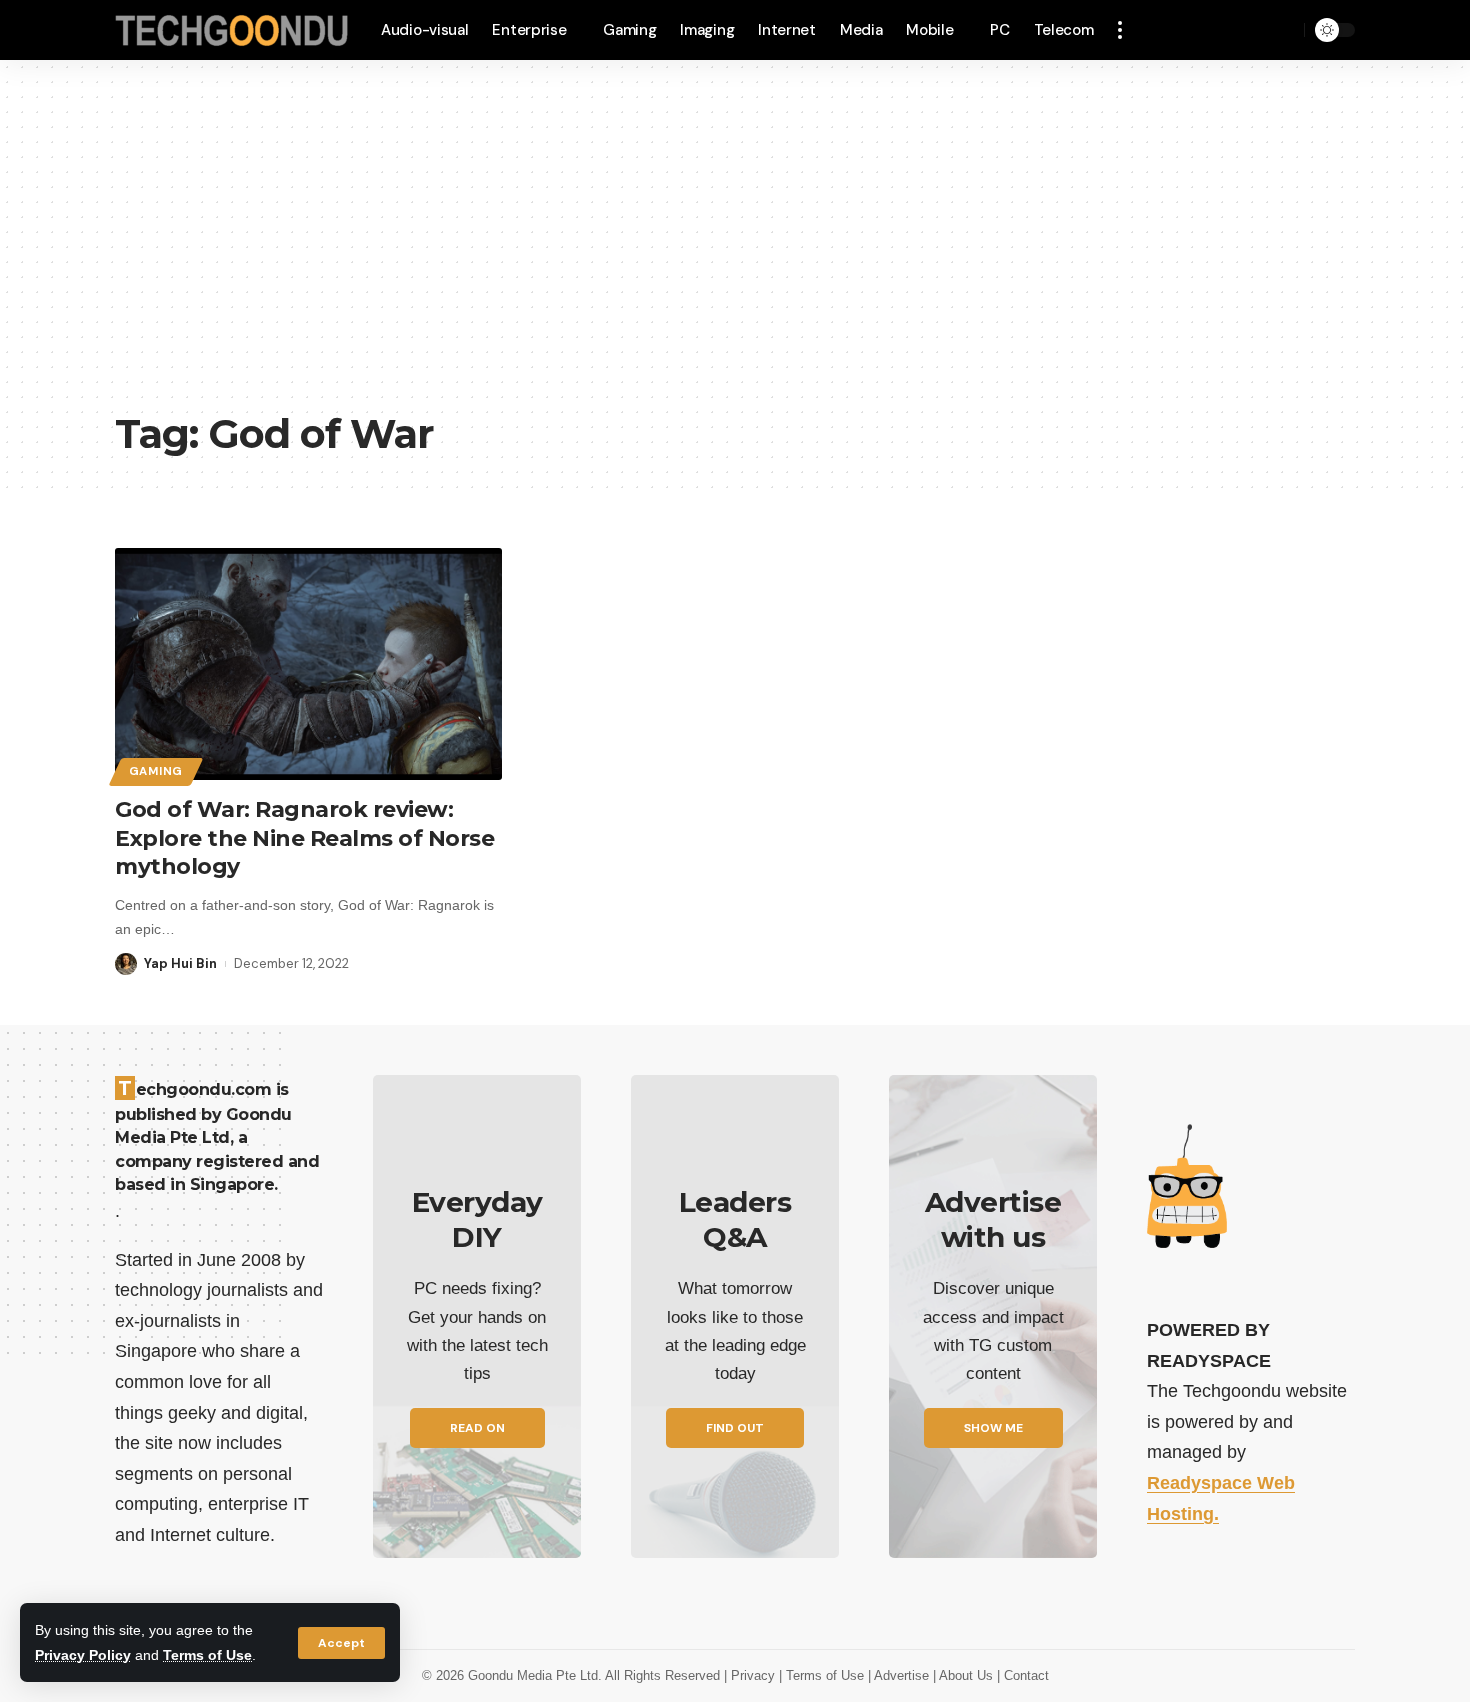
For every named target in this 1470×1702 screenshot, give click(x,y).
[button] (341, 1643)
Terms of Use (207, 1655)
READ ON (477, 1428)
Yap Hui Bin (180, 963)
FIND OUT (735, 1428)
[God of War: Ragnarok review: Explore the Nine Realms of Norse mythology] (308, 664)
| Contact (1023, 1675)
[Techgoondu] (232, 30)
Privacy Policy (83, 1655)
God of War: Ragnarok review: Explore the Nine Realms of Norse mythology (304, 838)
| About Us (965, 1675)
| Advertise (900, 1675)
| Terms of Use (823, 1675)
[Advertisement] (735, 250)
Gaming (156, 771)
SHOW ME (993, 1428)
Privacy (755, 1675)
